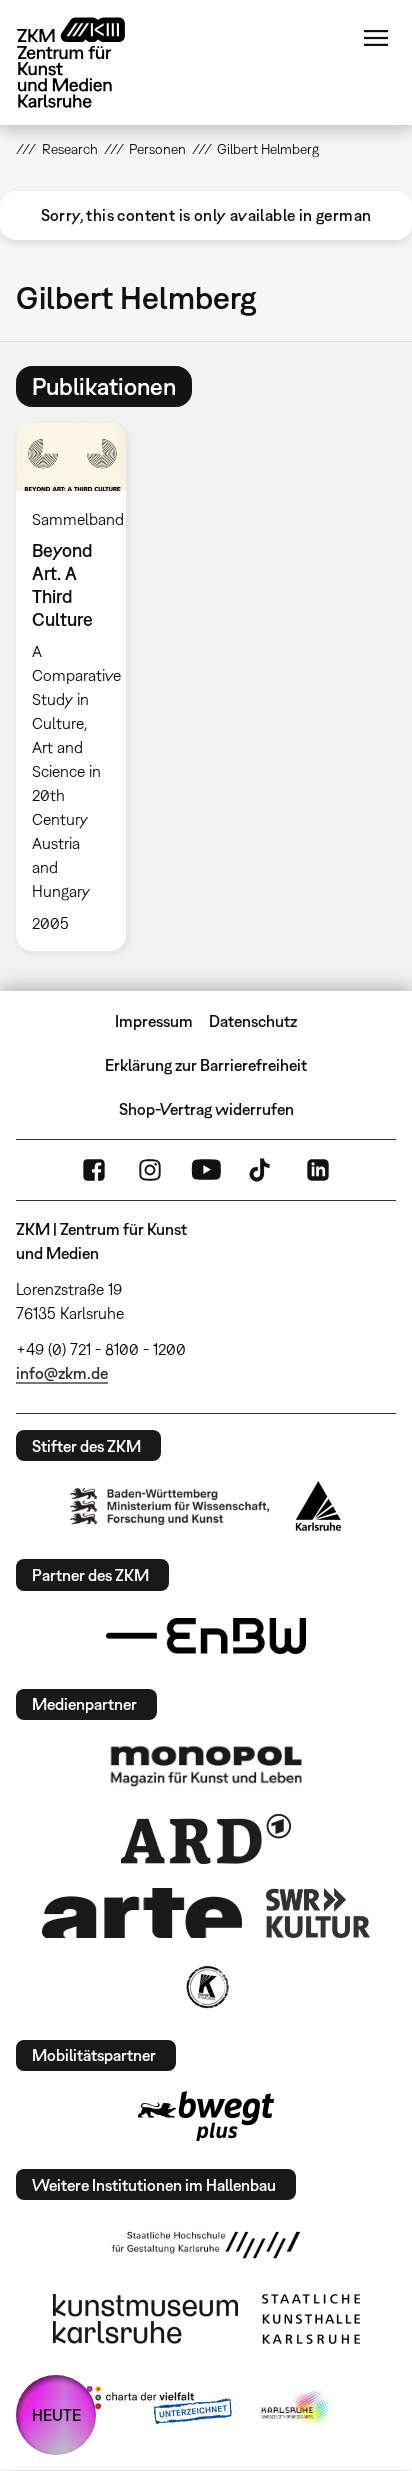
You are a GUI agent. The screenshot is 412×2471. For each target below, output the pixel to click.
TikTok (262, 1170)
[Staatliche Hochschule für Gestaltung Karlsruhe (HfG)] (206, 2245)
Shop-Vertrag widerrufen (206, 1109)
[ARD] (206, 1839)
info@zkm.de (62, 1373)
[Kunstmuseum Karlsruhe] (145, 2319)
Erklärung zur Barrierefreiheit (206, 1065)
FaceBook (94, 1170)
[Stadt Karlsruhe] (318, 1506)
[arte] (142, 1912)
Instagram (150, 1170)
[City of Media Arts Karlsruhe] (297, 2409)
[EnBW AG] (206, 1636)
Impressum (154, 1021)
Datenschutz (253, 1021)
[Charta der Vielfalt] (154, 2409)
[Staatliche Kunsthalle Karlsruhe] (311, 2319)
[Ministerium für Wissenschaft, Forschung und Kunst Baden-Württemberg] (170, 1506)
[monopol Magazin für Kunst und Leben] (206, 1765)
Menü (376, 38)
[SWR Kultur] (318, 1913)
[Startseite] (86, 62)
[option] (78, 687)
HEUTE (56, 2415)
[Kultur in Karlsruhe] (206, 1987)
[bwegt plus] (206, 2116)
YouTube (206, 1170)
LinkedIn (318, 1170)
